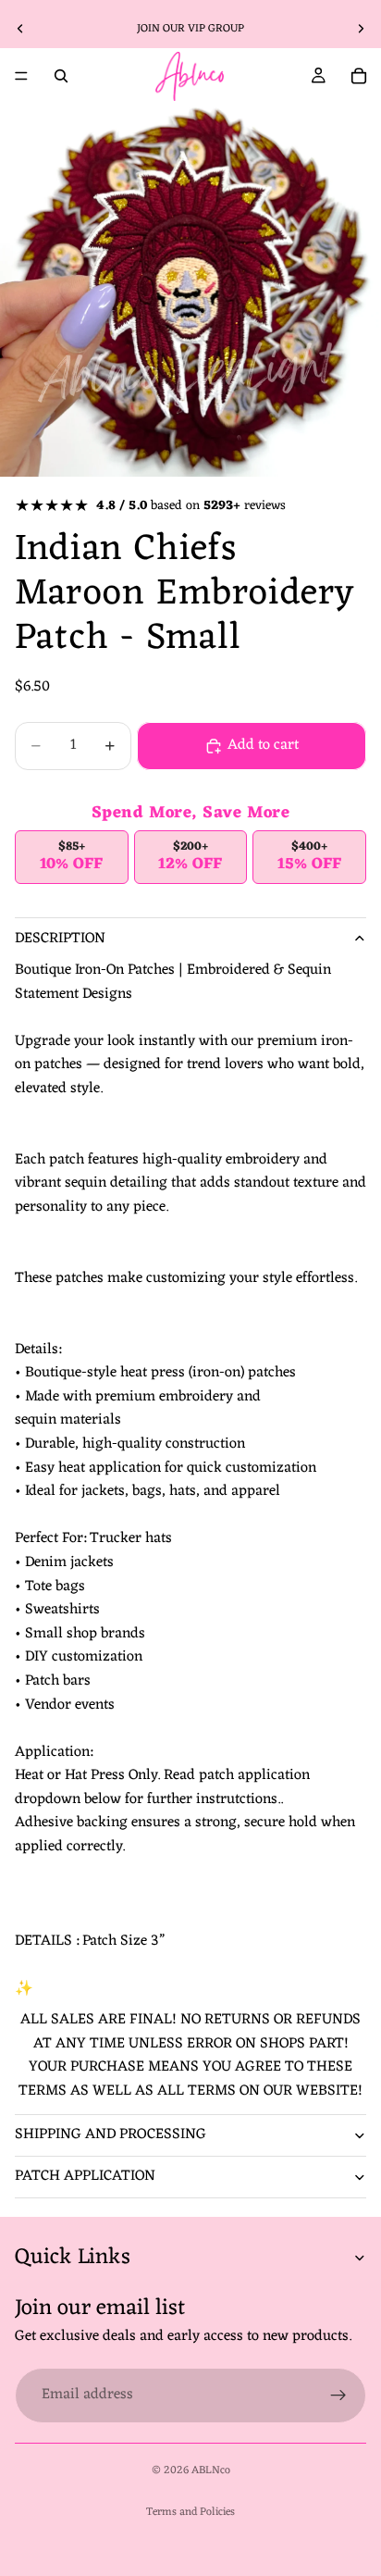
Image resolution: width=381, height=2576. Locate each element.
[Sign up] (338, 2396)
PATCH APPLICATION (85, 2176)
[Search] (61, 76)
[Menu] (21, 76)
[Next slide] (361, 29)
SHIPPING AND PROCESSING (111, 2134)
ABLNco (211, 2470)
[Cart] (359, 76)
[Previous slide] (20, 29)
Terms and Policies (190, 2512)
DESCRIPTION (60, 939)
